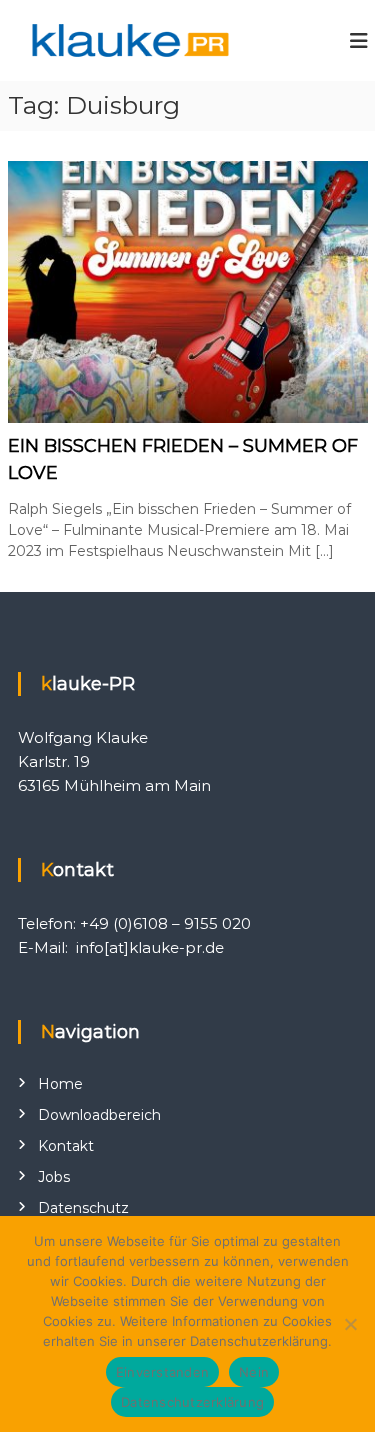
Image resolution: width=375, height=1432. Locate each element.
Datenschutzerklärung (192, 1402)
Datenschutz (83, 1208)
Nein (254, 1372)
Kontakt (66, 1146)
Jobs (54, 1177)
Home (60, 1084)
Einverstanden (162, 1372)
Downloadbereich (99, 1115)
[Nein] (350, 1324)
